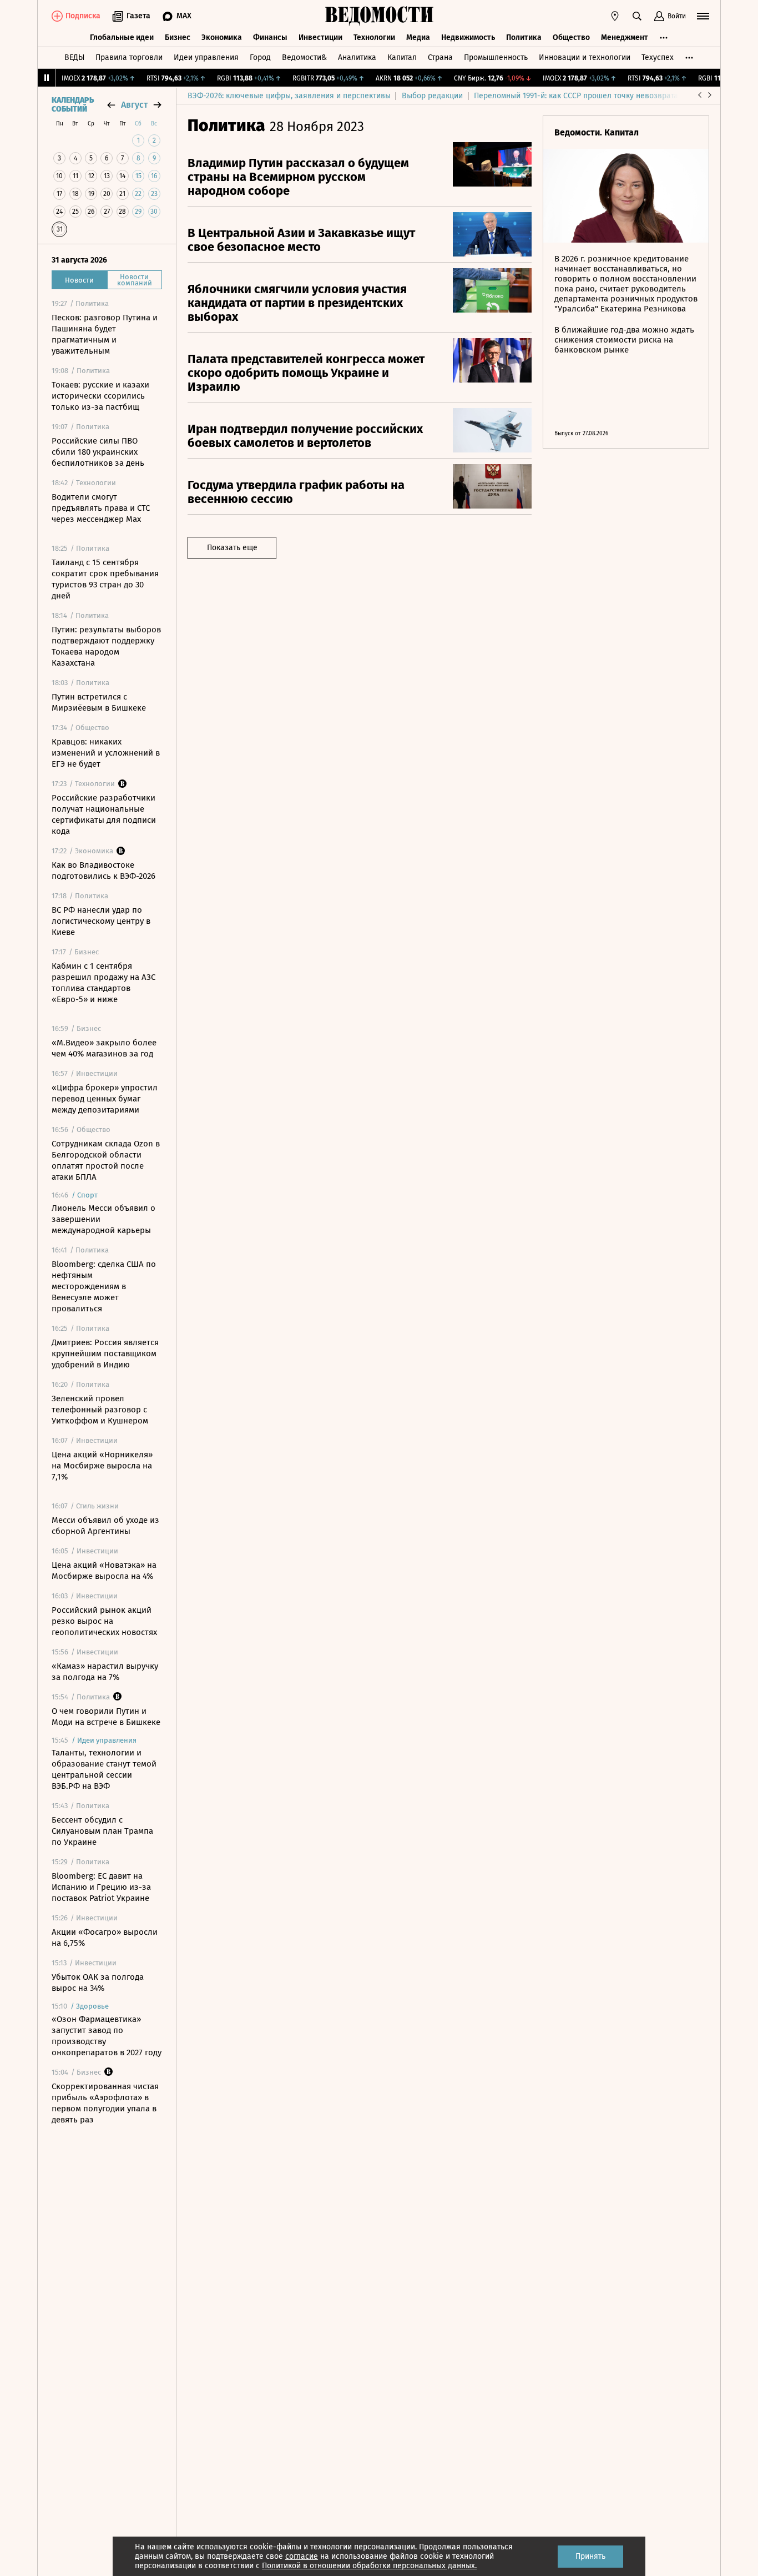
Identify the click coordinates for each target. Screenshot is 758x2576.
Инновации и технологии (585, 57)
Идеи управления (206, 57)
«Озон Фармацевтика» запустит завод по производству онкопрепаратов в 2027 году (107, 2036)
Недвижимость (468, 37)
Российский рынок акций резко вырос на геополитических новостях (104, 1621)
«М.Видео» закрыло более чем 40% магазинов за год (104, 1048)
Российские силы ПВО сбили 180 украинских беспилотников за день (98, 452)
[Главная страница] (379, 16)
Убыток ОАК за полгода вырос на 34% (98, 1983)
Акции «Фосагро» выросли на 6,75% (105, 1938)
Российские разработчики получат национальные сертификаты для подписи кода (104, 814)
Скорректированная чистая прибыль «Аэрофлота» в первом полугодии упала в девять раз (105, 2103)
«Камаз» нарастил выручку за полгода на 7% (105, 1672)
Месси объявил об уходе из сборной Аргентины (105, 1526)
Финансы (270, 37)
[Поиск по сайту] (637, 16)
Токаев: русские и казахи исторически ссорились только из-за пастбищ (100, 396)
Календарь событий (73, 105)
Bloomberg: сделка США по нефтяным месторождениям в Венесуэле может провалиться (104, 1286)
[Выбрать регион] (615, 16)
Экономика (222, 37)
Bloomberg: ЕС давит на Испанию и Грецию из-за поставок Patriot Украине (101, 1887)
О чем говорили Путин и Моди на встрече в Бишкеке (106, 1717)
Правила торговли (129, 57)
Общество (571, 37)
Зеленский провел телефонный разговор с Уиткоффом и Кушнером (100, 1410)
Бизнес (178, 37)
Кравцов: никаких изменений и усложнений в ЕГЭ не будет (106, 753)
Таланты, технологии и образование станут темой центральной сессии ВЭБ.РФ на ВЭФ (104, 1769)
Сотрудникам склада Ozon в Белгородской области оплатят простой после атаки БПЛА (106, 1160)
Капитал (402, 57)
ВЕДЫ (74, 57)
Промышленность (496, 57)
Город (260, 57)
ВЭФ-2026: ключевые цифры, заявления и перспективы (289, 96)
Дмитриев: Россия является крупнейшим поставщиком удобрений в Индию (105, 1354)
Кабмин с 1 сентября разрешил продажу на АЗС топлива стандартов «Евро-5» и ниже (103, 983)
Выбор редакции (432, 96)
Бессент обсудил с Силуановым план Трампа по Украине (102, 1831)
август (134, 105)
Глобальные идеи (122, 37)
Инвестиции (320, 37)
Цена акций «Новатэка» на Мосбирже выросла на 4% (104, 1571)
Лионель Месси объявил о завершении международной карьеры (103, 1219)
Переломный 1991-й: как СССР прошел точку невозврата (576, 96)
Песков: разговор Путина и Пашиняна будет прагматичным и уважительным (105, 334)
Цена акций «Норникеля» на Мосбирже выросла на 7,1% (102, 1466)
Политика (524, 37)
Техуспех (658, 57)
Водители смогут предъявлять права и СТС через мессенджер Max (101, 508)
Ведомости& (304, 57)
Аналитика (357, 57)
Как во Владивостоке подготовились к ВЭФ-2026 (103, 871)
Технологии (374, 37)
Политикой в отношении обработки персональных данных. (369, 2566)
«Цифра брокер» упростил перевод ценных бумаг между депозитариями (105, 1099)
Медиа (418, 37)
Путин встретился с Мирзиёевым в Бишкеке (99, 702)
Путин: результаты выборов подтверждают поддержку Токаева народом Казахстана (106, 646)
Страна (440, 57)
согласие (302, 2556)
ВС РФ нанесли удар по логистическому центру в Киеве (101, 921)
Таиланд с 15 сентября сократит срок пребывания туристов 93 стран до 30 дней (105, 579)
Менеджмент (625, 37)
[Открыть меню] (703, 16)
